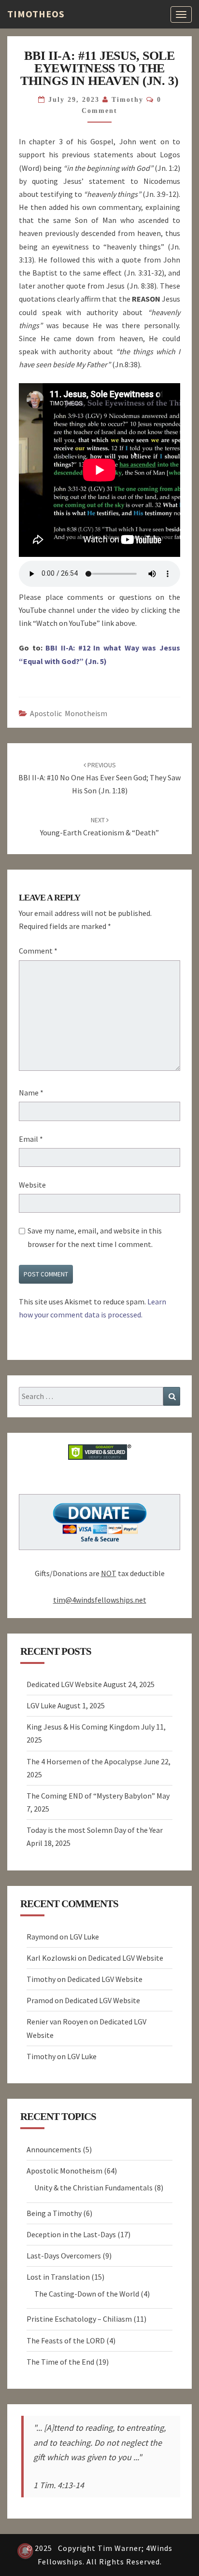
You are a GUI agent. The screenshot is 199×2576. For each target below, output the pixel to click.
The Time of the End (60, 2362)
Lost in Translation (58, 2277)
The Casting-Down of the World (87, 2294)
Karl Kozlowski (51, 1958)
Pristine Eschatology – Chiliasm (79, 2319)
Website (32, 1185)
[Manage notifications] (25, 2551)
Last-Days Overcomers (64, 2256)
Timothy (128, 100)
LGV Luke (41, 1705)
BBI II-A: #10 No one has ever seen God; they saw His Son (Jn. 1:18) (99, 778)
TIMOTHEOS (36, 14)
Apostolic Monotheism (69, 713)
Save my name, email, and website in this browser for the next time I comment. (95, 1237)
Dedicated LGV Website (64, 1684)
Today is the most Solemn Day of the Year (95, 1830)
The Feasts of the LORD (66, 2341)
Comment (38, 951)
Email (31, 1139)
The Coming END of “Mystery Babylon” (91, 1796)
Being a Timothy (54, 2213)
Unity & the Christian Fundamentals (93, 2188)
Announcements (54, 2149)
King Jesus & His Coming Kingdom (83, 1727)
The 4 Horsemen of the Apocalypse (84, 1761)
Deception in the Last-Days (71, 2234)
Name (31, 1093)
